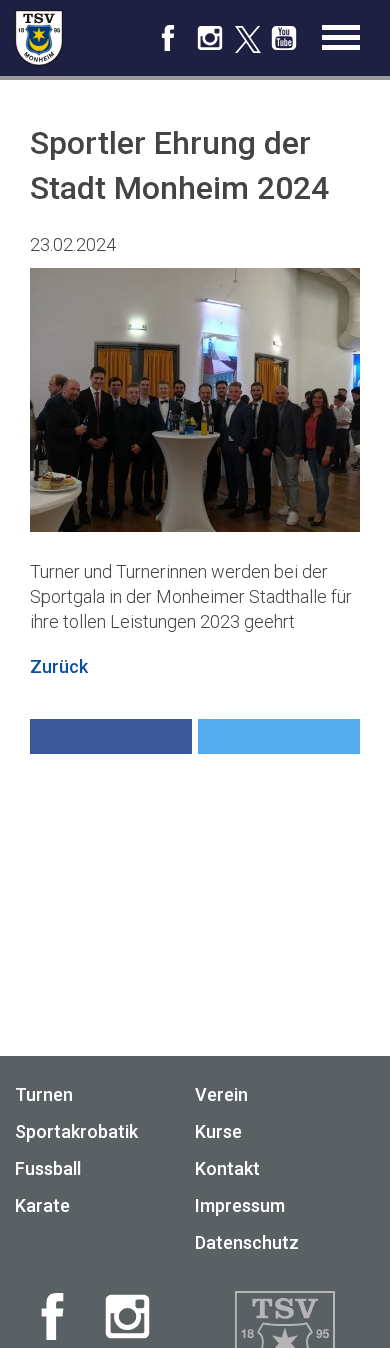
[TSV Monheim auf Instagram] (210, 45)
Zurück (59, 666)
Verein (221, 1094)
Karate (42, 1205)
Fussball (48, 1168)
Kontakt (227, 1168)
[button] (111, 736)
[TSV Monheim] (39, 38)
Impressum (240, 1205)
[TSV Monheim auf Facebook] (168, 45)
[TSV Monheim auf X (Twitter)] (247, 40)
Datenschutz (247, 1242)
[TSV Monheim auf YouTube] (284, 45)
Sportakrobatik (76, 1131)
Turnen (44, 1094)
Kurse (218, 1131)
